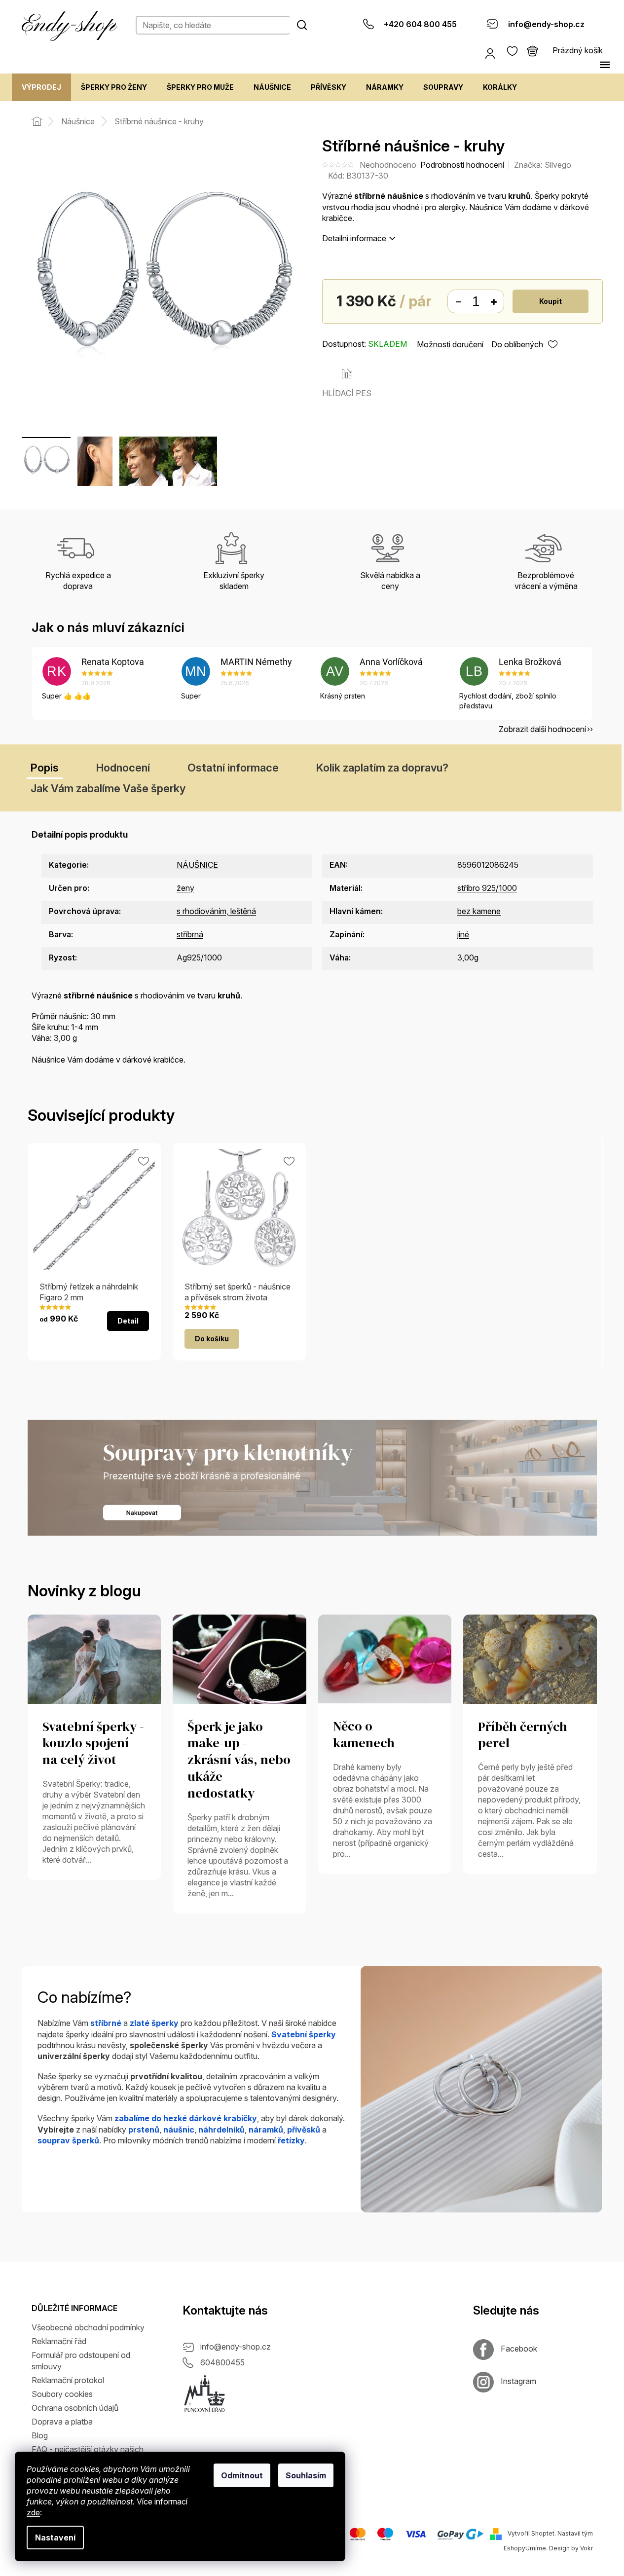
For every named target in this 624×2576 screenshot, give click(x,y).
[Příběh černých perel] (530, 1658)
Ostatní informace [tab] (233, 768)
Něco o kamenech (364, 1735)
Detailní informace (354, 238)
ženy (185, 888)
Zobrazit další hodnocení (542, 729)
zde (33, 2512)
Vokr (587, 2548)
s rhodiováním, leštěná (216, 911)
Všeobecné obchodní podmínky (88, 2327)
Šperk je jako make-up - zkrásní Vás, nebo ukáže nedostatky (239, 1760)
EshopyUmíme (525, 2548)
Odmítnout (242, 2475)
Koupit (551, 301)
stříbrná (190, 934)
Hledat (302, 25)
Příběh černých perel (523, 1735)
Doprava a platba (62, 2422)
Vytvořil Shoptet (531, 2533)
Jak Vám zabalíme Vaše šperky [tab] (108, 788)
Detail (128, 1321)
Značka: (543, 165)
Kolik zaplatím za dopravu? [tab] (382, 768)
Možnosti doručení (450, 344)
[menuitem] (41, 87)
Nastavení (55, 2538)
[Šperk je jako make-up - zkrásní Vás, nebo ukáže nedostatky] (239, 1658)
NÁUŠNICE (197, 865)
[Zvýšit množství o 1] (494, 302)
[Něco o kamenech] (385, 1658)
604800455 (222, 2362)
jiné (463, 934)
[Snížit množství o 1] (458, 302)
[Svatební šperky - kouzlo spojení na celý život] (94, 1658)
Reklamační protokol (68, 2380)
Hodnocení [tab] (123, 768)
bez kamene (479, 911)
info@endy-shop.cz (236, 2347)
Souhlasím (306, 2475)
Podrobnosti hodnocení (462, 165)
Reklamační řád (59, 2341)
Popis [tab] (45, 768)
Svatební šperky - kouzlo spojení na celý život (93, 1744)
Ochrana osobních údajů (75, 2408)
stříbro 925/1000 (487, 888)
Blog (40, 2435)
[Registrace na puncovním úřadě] (205, 2393)
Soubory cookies (62, 2394)
